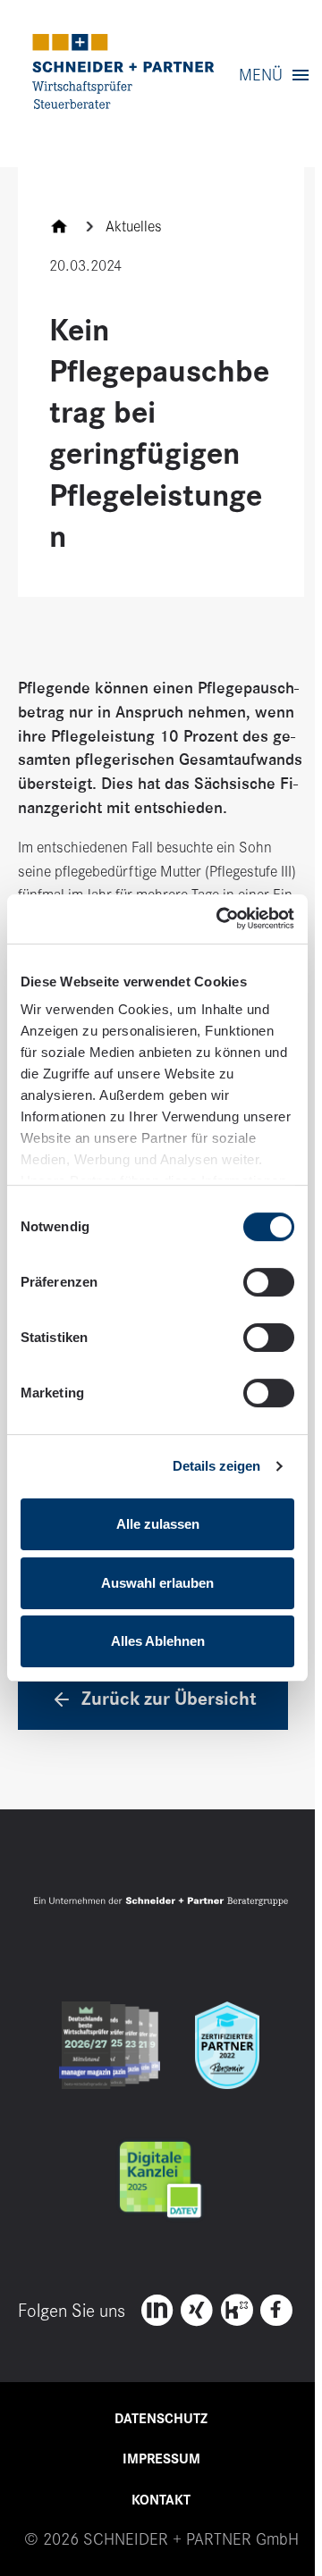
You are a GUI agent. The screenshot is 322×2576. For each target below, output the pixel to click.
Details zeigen (216, 1466)
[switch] (269, 1282)
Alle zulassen (158, 1525)
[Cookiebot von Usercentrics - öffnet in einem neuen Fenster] (221, 919)
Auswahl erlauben (157, 1583)
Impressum (161, 2459)
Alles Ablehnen (158, 1641)
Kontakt (161, 2500)
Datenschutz (161, 2419)
